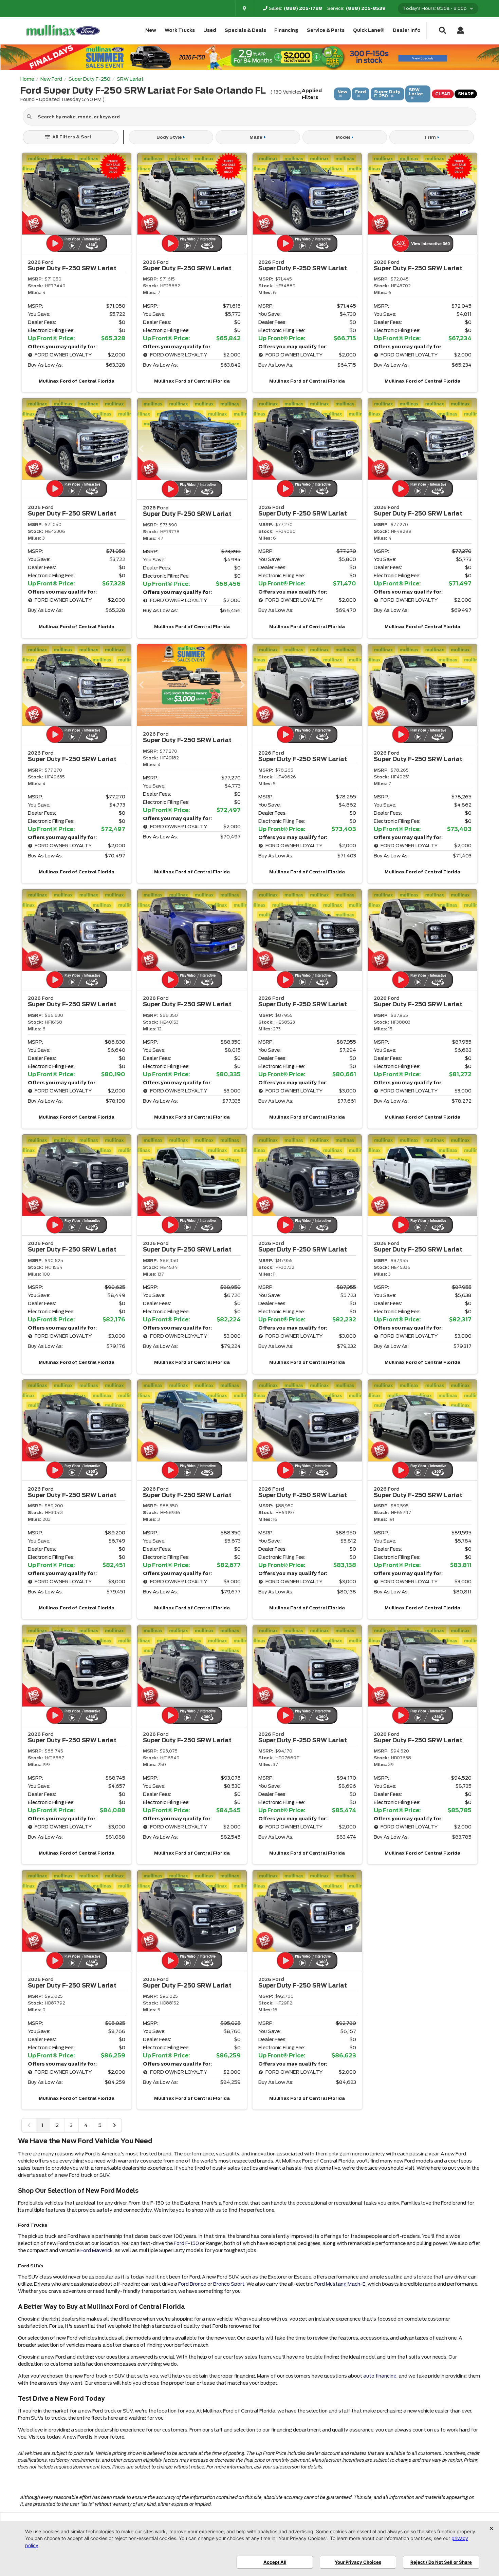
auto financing (380, 2376)
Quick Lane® (369, 30)
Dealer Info (407, 30)
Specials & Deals (245, 30)
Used (210, 30)
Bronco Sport (229, 2284)
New (151, 30)
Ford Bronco (192, 2284)
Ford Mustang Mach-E (340, 2284)
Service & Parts (326, 30)
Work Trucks (180, 30)
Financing (286, 30)
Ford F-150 (186, 2243)
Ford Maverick (97, 2250)
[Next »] (114, 2125)
